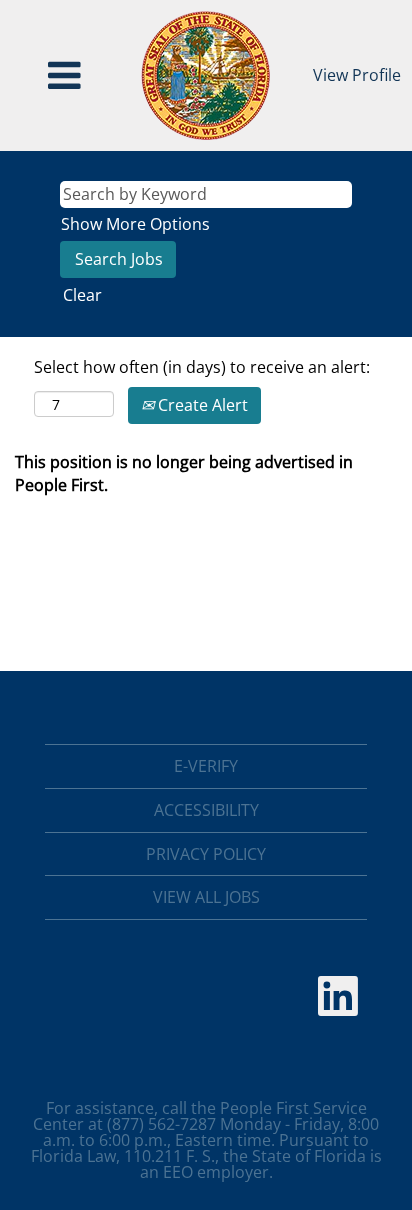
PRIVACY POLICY (206, 854)
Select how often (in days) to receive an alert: (202, 367)
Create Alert (201, 405)
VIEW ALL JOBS (206, 897)
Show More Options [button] (135, 224)
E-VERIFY (206, 766)
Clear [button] (82, 295)
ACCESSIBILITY (206, 810)
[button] (65, 75)
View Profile (357, 75)
